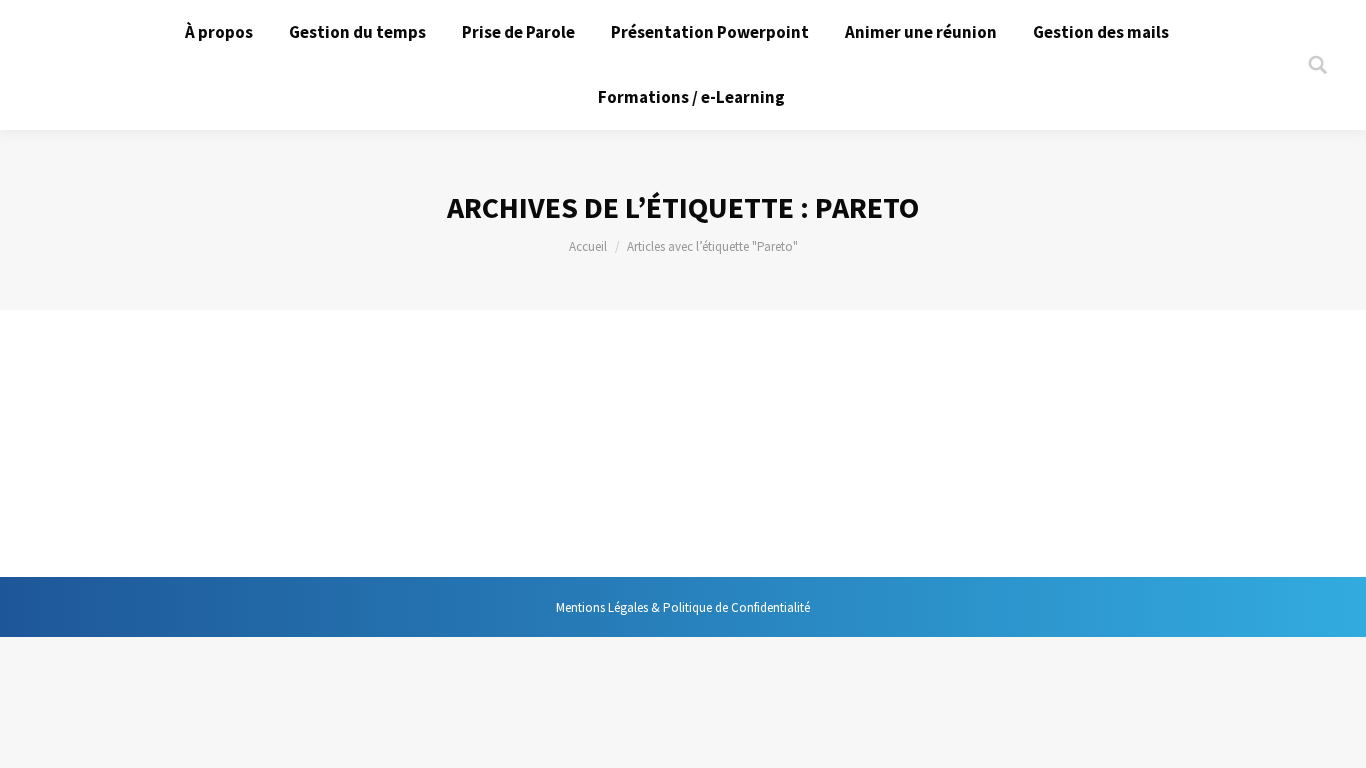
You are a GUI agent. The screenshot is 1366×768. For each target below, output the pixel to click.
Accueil (588, 246)
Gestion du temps (155, 446)
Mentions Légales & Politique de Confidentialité (683, 607)
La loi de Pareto (178, 409)
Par (281, 446)
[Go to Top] (1334, 736)
